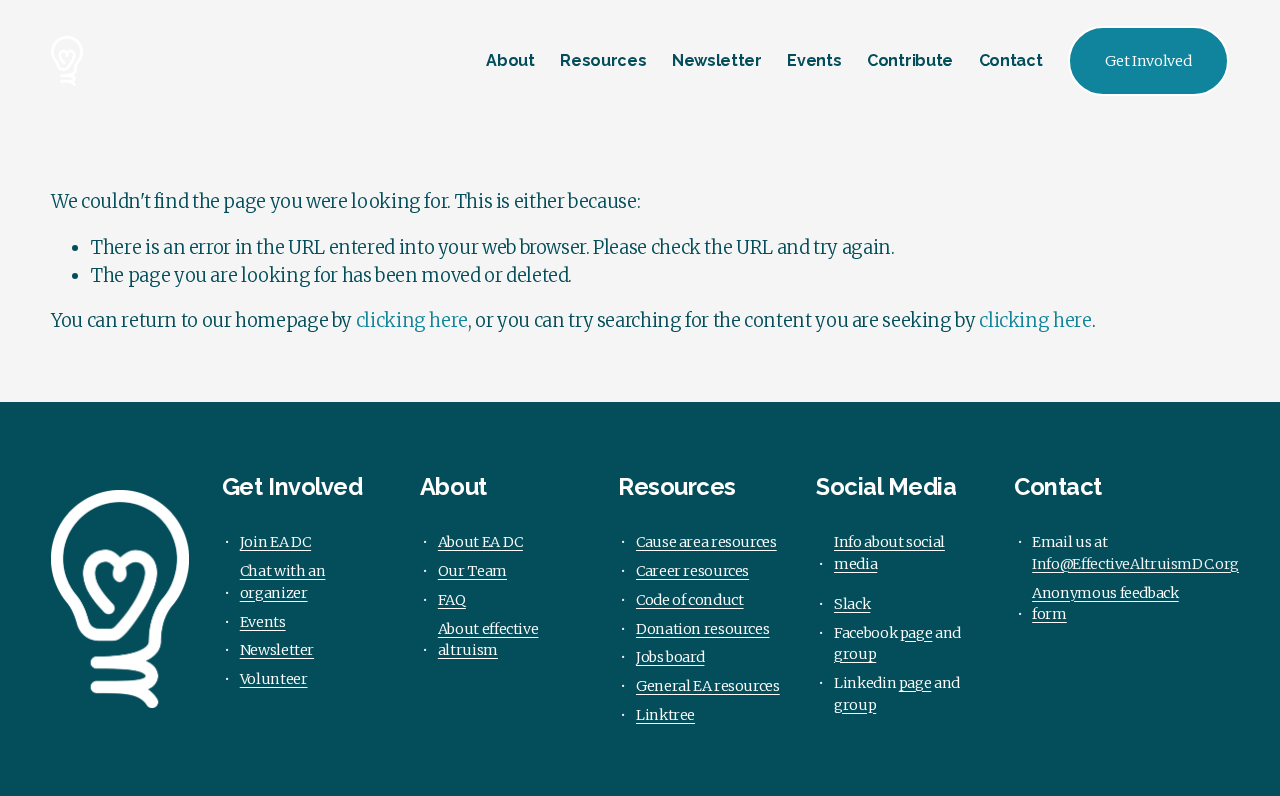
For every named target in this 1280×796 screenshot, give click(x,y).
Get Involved (1148, 61)
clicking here (412, 320)
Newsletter (717, 60)
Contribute (910, 60)
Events (814, 60)
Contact (1011, 60)
